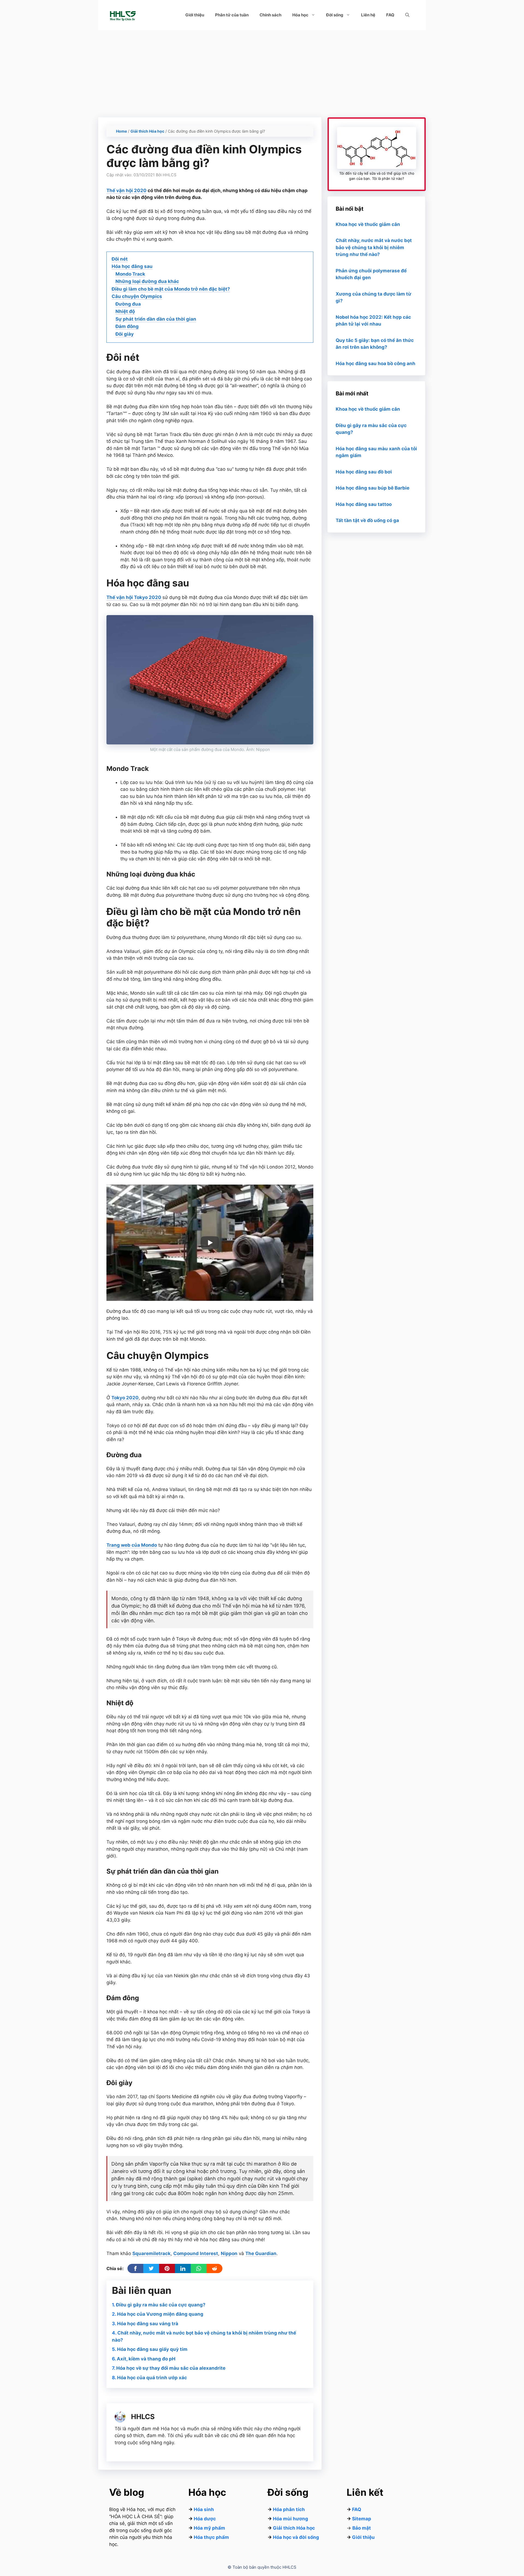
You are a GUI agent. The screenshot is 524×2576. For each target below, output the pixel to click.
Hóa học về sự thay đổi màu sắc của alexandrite (171, 2368)
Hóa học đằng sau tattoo (364, 504)
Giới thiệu (195, 15)
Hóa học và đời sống (296, 2537)
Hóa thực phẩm (211, 2537)
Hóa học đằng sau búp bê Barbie (373, 488)
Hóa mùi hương (291, 2519)
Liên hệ (368, 15)
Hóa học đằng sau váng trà (148, 2324)
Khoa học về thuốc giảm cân (368, 224)
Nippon (229, 2253)
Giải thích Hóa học (147, 131)
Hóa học (300, 15)
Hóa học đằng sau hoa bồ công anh (376, 363)
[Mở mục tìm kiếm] (407, 15)
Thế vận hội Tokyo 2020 (134, 597)
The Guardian (261, 2253)
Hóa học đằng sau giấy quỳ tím (152, 2349)
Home (121, 131)
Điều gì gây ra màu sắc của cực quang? (161, 2305)
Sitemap (362, 2519)
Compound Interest (196, 2253)
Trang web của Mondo (132, 1545)
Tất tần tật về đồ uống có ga (367, 520)
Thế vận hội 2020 (126, 190)
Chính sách (270, 15)
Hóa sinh (204, 2509)
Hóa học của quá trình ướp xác (152, 2378)
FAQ (390, 15)
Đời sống (335, 15)
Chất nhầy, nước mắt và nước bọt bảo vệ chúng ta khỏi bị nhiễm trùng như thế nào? (374, 247)
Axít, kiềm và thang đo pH (146, 2359)
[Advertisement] (262, 71)
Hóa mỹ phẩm (209, 2528)
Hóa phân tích (289, 2509)
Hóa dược (205, 2519)
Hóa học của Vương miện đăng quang (160, 2314)
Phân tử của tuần (232, 15)
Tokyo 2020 (125, 1398)
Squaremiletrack (151, 2253)
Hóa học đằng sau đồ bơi (364, 472)
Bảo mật (362, 2528)
